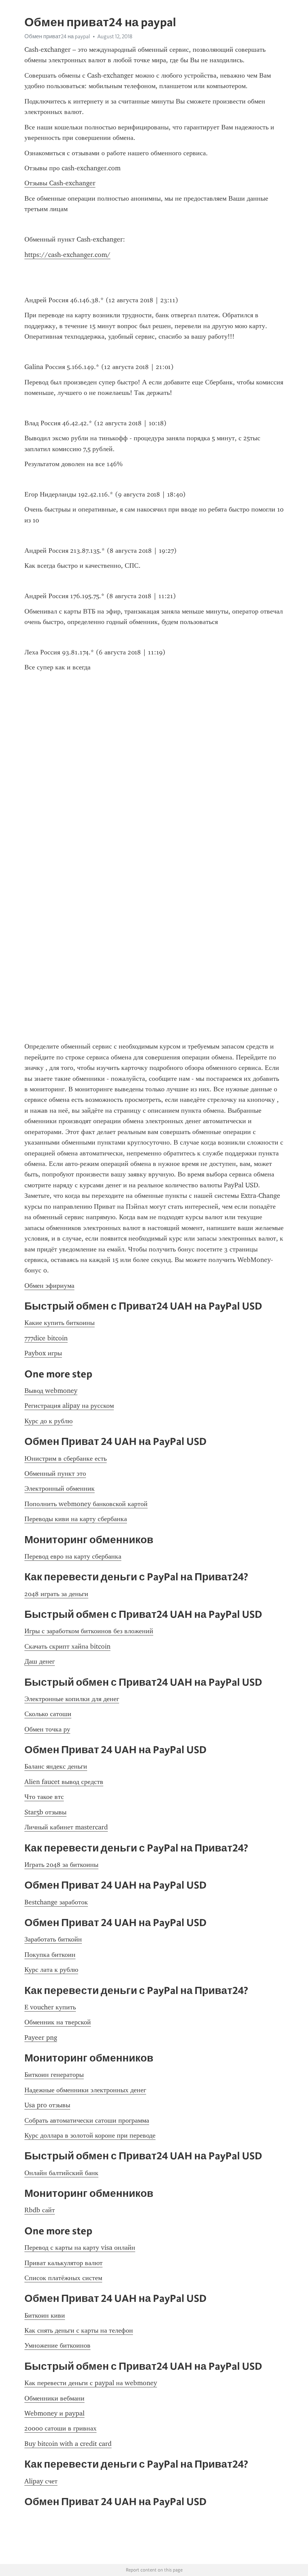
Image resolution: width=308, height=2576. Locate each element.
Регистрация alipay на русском (69, 1406)
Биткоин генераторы (54, 2075)
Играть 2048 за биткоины (61, 1865)
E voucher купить (50, 2007)
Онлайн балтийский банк (61, 2173)
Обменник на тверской (58, 2022)
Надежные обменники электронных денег (85, 2090)
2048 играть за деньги (56, 1594)
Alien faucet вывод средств (64, 1782)
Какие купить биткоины (60, 1323)
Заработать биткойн (53, 1939)
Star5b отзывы (45, 1812)
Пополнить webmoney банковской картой (86, 1504)
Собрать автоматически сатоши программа (87, 2120)
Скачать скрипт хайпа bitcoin (67, 1646)
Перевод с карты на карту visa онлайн (80, 2247)
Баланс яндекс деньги (56, 1766)
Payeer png (41, 2037)
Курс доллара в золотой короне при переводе (90, 2135)
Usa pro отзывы (47, 2105)
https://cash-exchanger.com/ (67, 255)
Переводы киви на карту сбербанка (76, 1519)
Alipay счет (41, 2481)
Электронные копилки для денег (72, 1699)
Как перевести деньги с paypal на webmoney (91, 2383)
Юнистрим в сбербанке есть (66, 1458)
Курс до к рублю (48, 1421)
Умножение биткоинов (57, 2345)
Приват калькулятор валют (63, 2263)
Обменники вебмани (54, 2398)
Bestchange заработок (56, 1902)
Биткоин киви (45, 2315)
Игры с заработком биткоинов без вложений (89, 1631)
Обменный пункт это (55, 1473)
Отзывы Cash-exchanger (60, 183)
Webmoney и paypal (54, 2413)
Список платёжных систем (63, 2278)
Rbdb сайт (40, 2210)
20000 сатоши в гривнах (60, 2428)
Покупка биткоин (50, 1955)
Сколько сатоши (48, 1714)
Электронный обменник (60, 1488)
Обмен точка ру (47, 1729)
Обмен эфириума (49, 1286)
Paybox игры (43, 1353)
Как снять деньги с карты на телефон (79, 2330)
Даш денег (40, 1661)
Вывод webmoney (51, 1391)
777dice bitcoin (46, 1338)
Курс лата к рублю (51, 1970)
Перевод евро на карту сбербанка (73, 1556)
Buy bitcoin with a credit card (68, 2444)
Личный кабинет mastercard (66, 1827)
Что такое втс (44, 1797)
